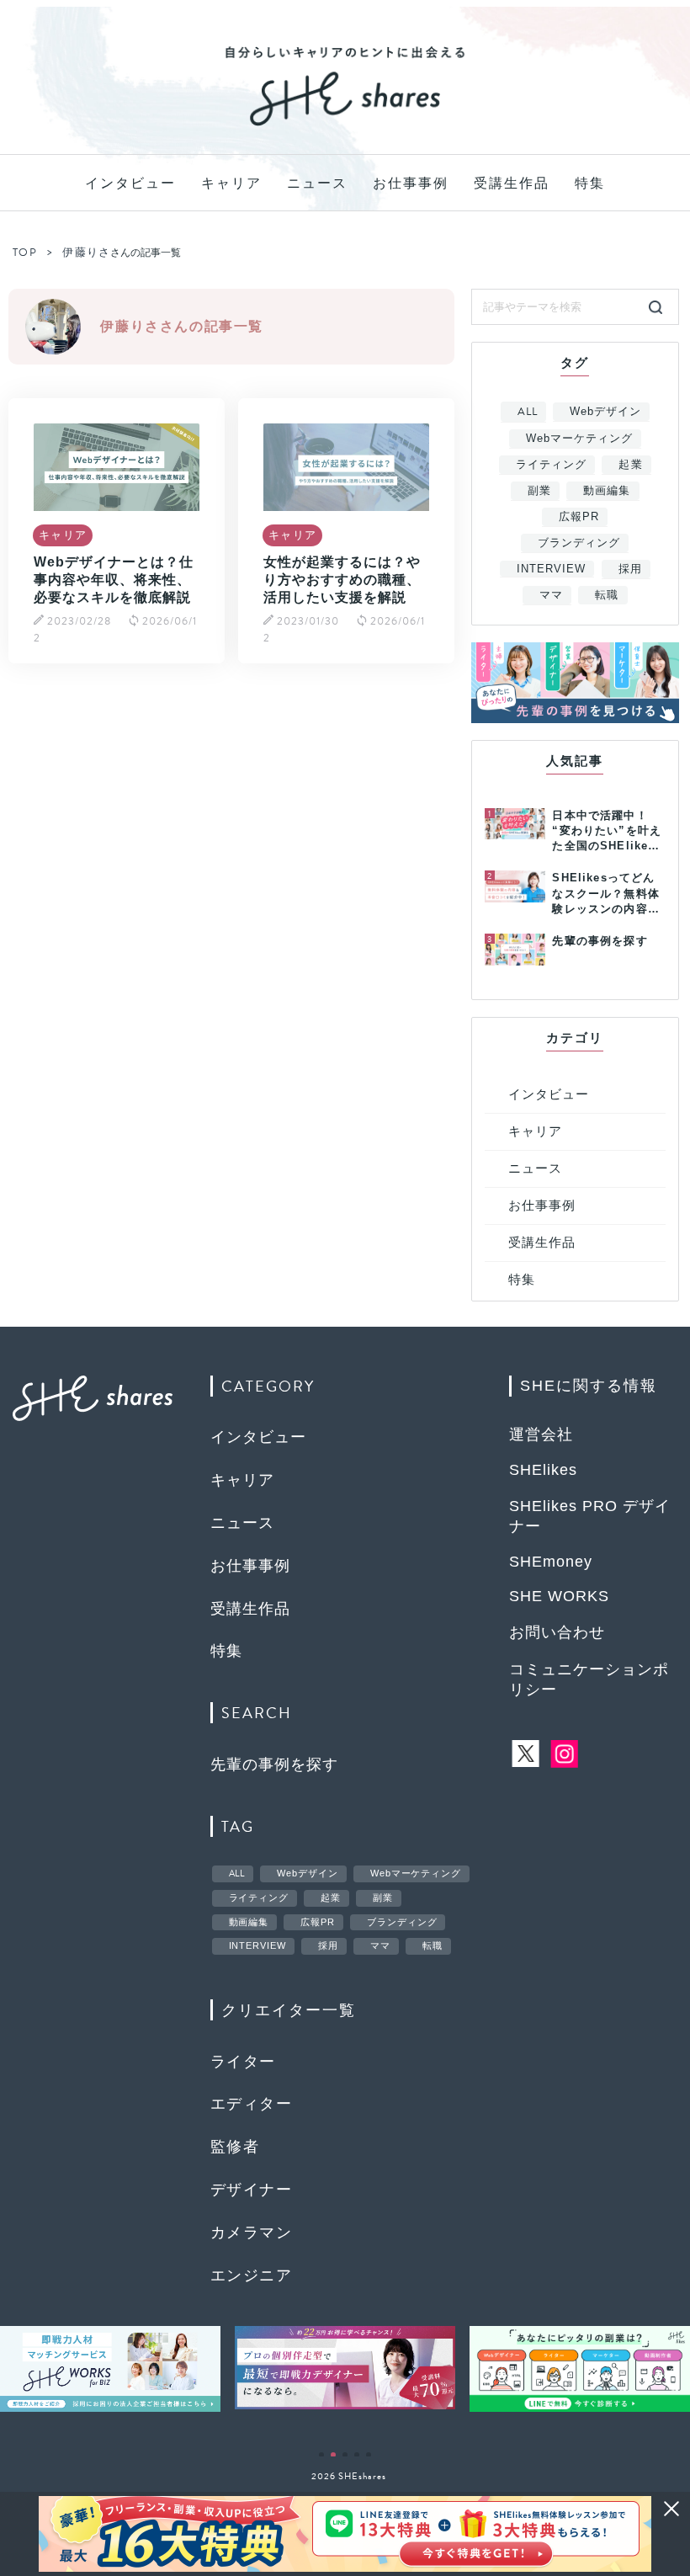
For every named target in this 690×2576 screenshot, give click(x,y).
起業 (630, 464)
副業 (539, 490)
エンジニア (251, 2275)
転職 (607, 595)
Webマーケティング (579, 438)
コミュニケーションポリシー (589, 1679)
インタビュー (130, 183)
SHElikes (543, 1470)
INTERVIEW (551, 569)
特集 (590, 183)
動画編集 (607, 490)
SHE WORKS (559, 1596)
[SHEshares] (345, 125)
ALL (528, 412)
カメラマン (251, 2233)
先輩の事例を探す (274, 1764)
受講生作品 (512, 183)
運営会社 (541, 1434)
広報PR (579, 516)
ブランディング (579, 543)
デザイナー (251, 2190)
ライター (243, 2062)
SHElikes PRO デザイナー (590, 1516)
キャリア (231, 183)
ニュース (317, 183)
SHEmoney (551, 1562)
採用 (630, 569)
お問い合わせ (557, 1632)
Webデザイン (605, 411)
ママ (551, 595)
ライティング (551, 464)
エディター (251, 2104)
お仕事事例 (411, 183)
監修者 (235, 2147)
